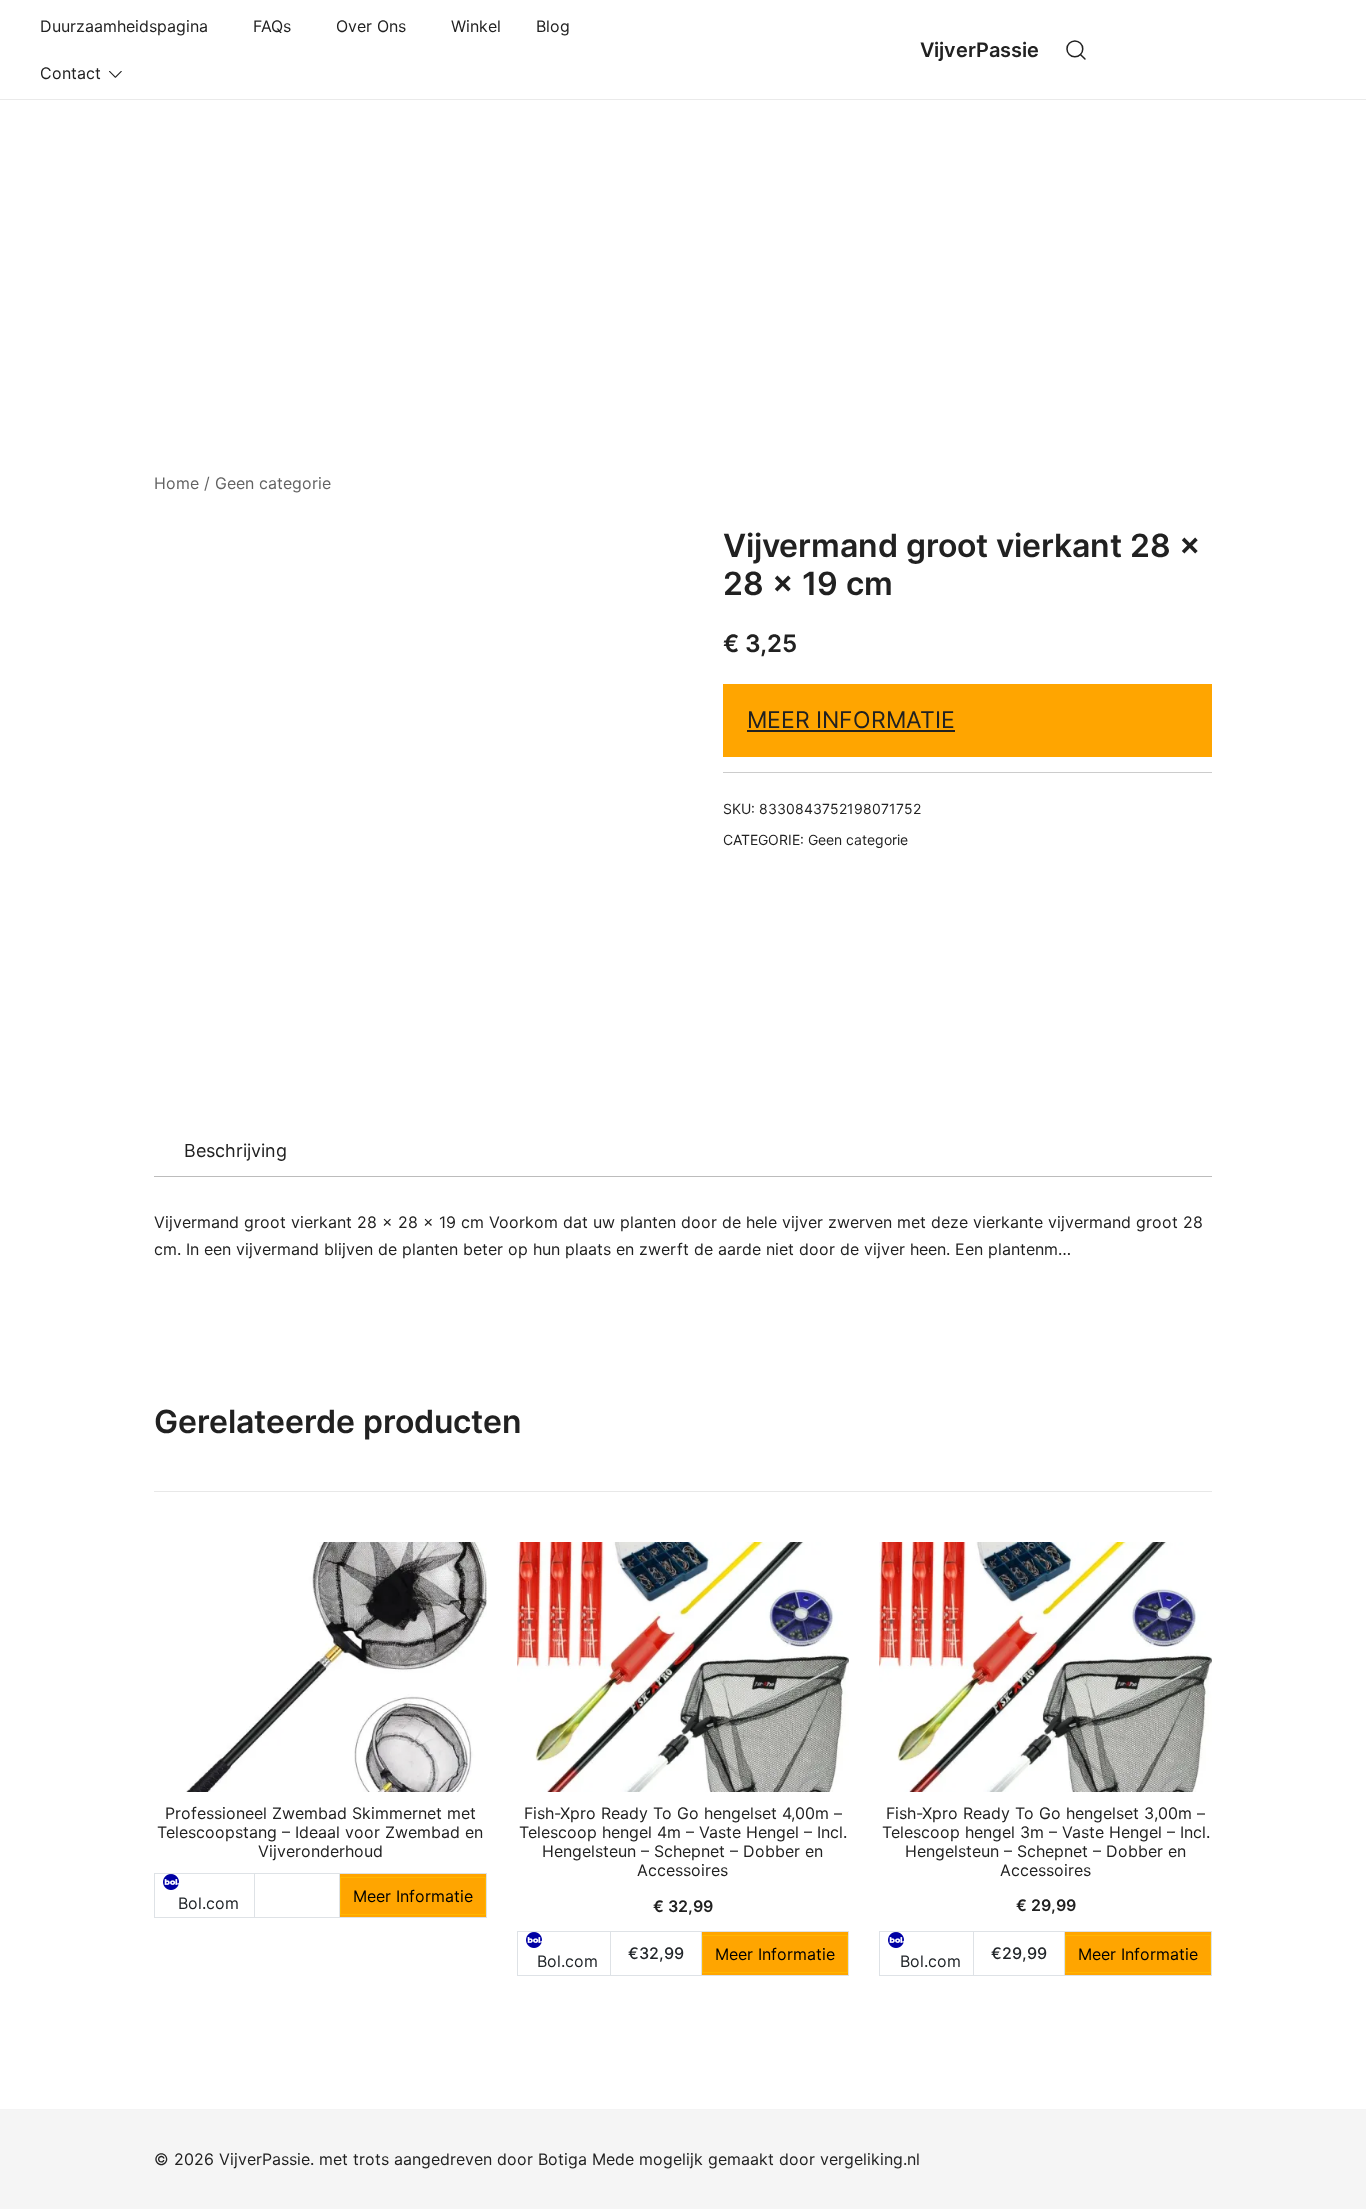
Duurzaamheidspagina (129, 26)
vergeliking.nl (870, 2159)
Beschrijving (235, 1150)
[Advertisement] (683, 250)
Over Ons (376, 26)
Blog (553, 26)
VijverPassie (979, 50)
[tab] (235, 1151)
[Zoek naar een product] (1076, 49)
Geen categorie (273, 483)
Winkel (476, 26)
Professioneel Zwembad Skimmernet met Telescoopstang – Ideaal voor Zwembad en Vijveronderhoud (320, 1832)
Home (176, 483)
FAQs (277, 26)
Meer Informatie (851, 720)
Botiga (562, 2159)
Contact (70, 73)
